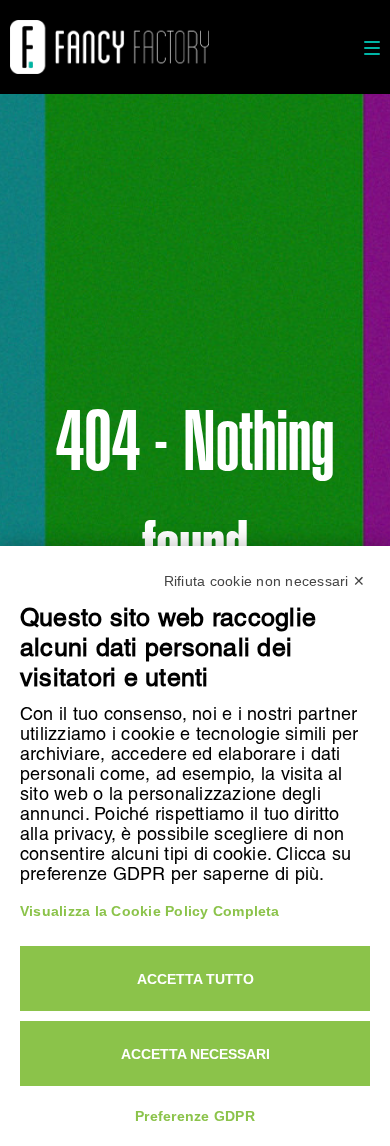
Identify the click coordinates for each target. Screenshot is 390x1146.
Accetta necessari (195, 1054)
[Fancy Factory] (109, 47)
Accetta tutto (195, 979)
